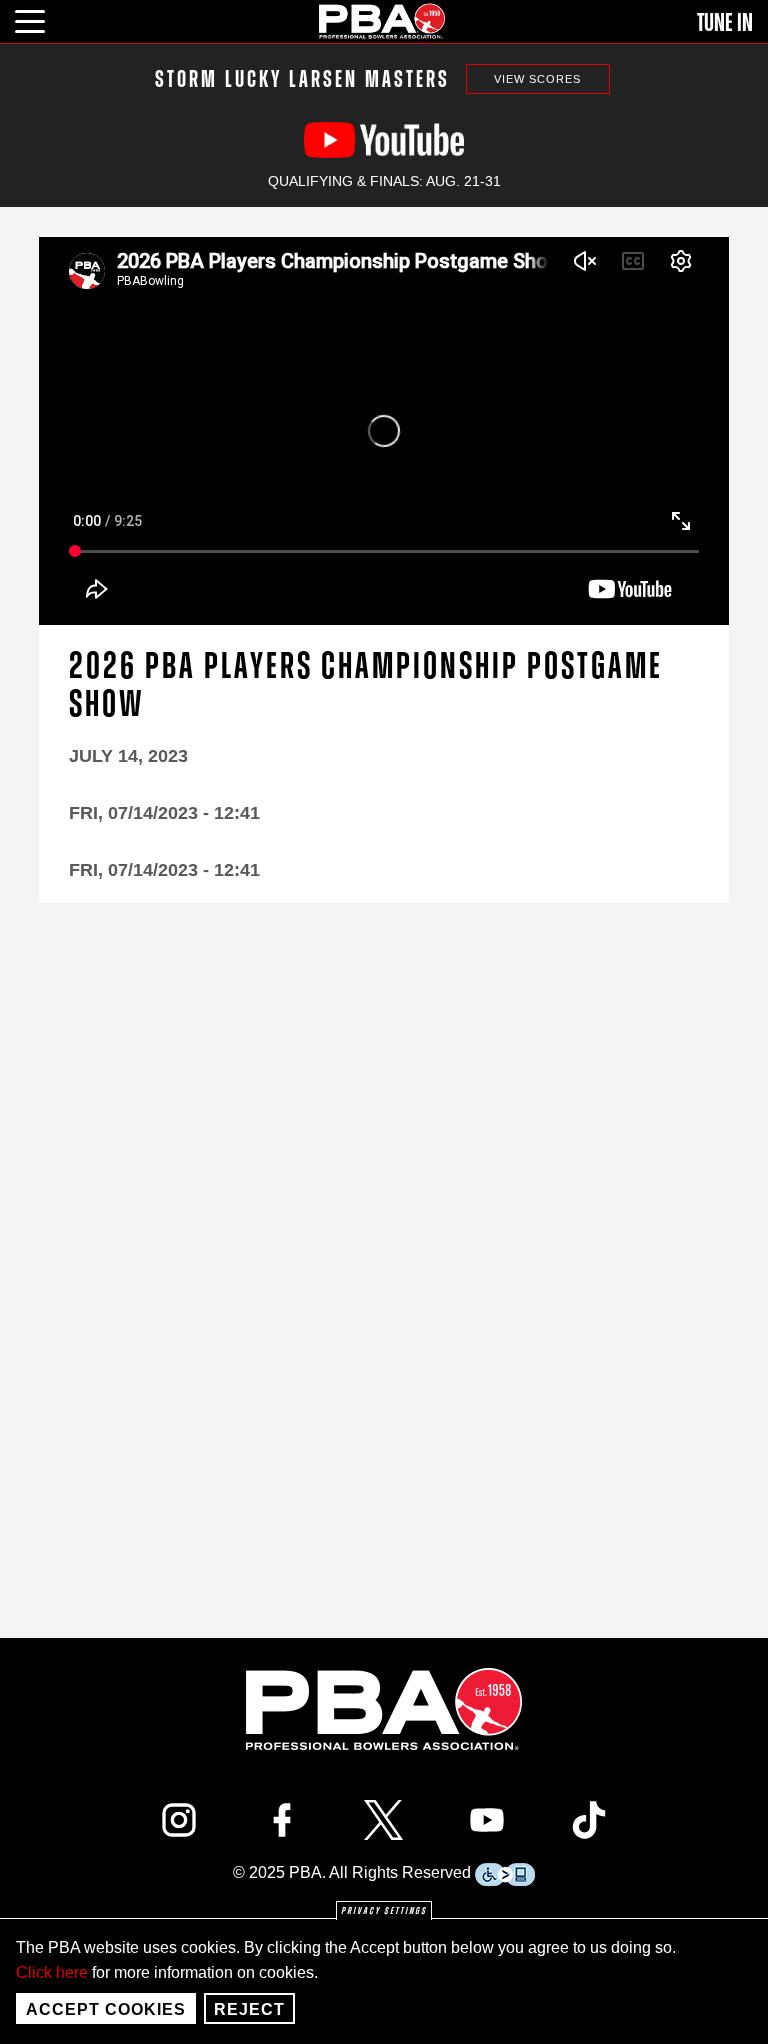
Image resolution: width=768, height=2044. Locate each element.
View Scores (537, 79)
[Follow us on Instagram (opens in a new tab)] (179, 1820)
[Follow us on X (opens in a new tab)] (384, 1820)
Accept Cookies (106, 2009)
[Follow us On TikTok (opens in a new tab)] (589, 1820)
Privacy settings (384, 1911)
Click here (52, 1972)
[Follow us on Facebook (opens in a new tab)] (282, 1820)
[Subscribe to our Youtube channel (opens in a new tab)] (487, 1820)
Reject (249, 2009)
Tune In (725, 23)
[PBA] (383, 20)
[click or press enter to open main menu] (41, 19)
